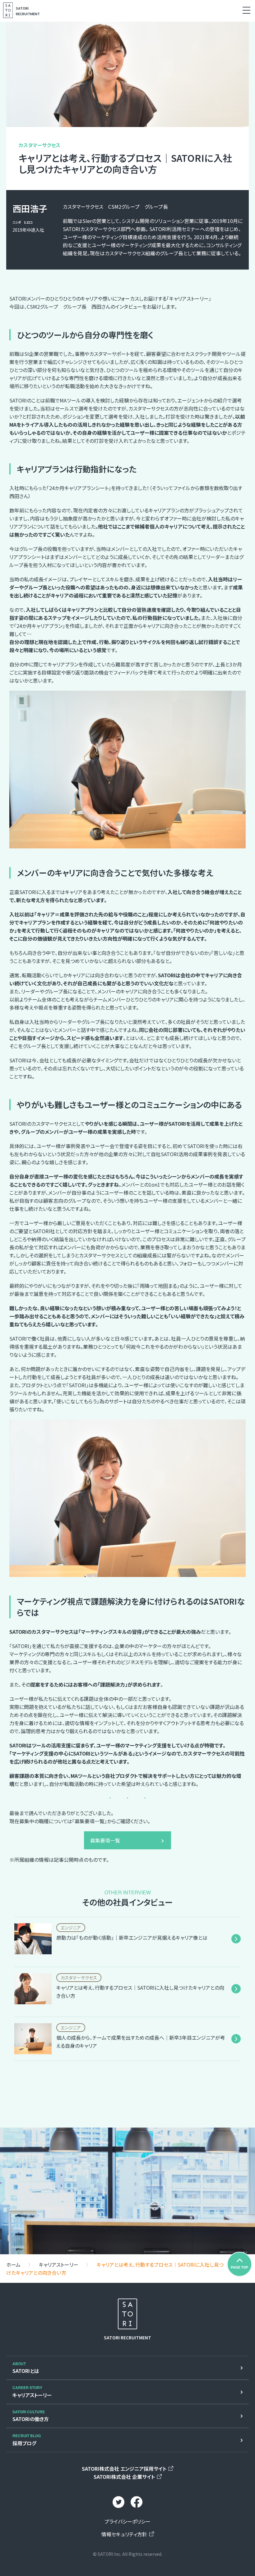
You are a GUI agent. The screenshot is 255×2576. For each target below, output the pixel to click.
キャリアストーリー (59, 2265)
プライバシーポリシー (127, 2521)
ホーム (13, 2265)
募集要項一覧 (105, 1840)
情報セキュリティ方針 (124, 2534)
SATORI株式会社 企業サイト (124, 2477)
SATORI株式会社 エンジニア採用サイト (124, 2469)
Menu (246, 10)
